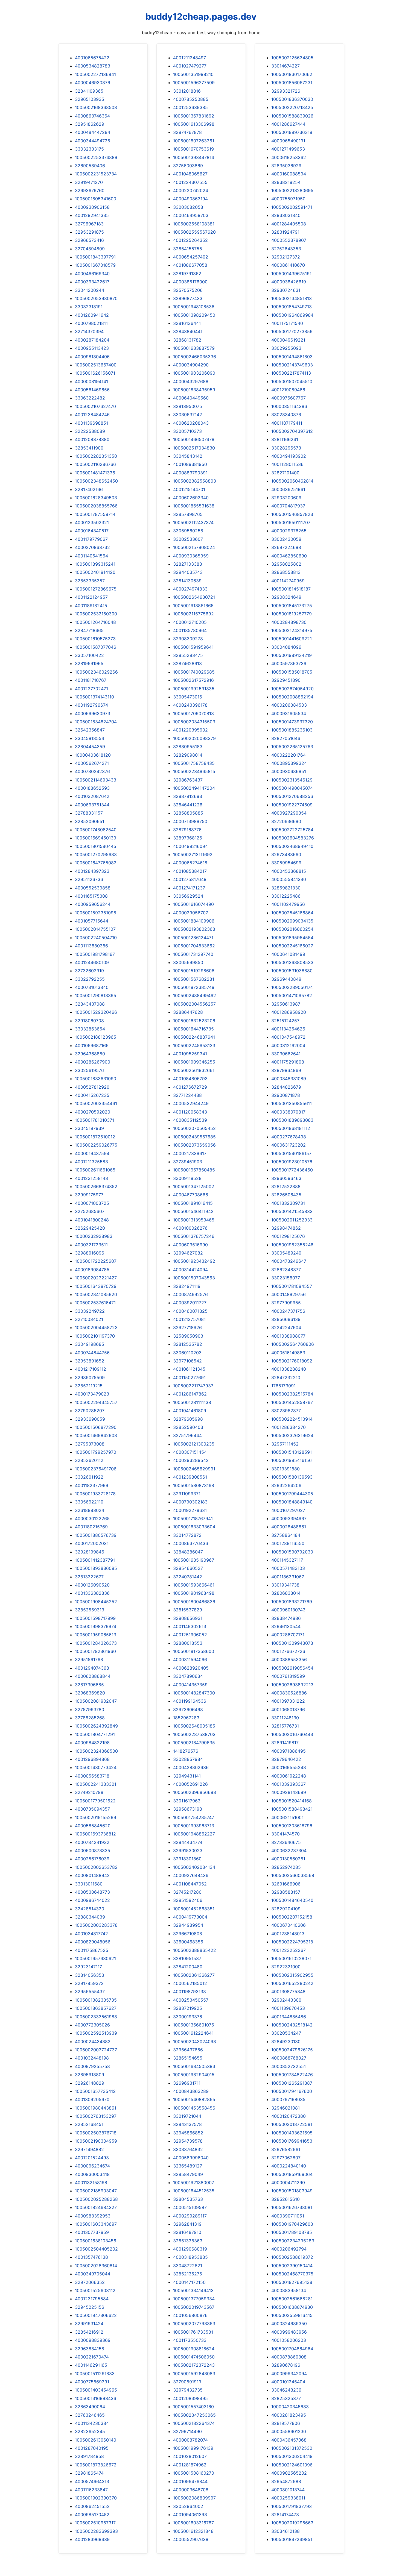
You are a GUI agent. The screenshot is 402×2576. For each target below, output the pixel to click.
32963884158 (90, 2349)
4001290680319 (190, 2249)
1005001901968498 (194, 1593)
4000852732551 (289, 2066)
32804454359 (90, 747)
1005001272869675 (96, 589)
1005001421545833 (292, 1211)
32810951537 (187, 1958)
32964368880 (90, 1054)
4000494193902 (289, 456)
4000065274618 (190, 863)
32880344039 (90, 1917)
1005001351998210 (193, 74)
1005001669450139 (96, 838)
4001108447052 (190, 1884)
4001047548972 (288, 1037)
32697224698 (286, 547)
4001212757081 (189, 1319)
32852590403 (188, 1427)
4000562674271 (92, 763)
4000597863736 (289, 663)
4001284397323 (92, 871)
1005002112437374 (193, 522)
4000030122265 (92, 1518)
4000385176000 (190, 282)
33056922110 (89, 1502)
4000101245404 (288, 2382)
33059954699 (286, 863)
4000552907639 (191, 2539)
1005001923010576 (292, 1162)
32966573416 (89, 240)
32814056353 (90, 1975)
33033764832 (188, 2149)
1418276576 (186, 1751)
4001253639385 (190, 107)
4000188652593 (92, 788)
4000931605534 (289, 713)
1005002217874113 (291, 373)
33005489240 (286, 1253)
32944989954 (188, 1925)
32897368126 (188, 838)
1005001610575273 (95, 639)
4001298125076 (288, 1236)
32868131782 (187, 340)
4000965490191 (288, 141)
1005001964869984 (292, 315)
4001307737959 (92, 2232)
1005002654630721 (194, 597)
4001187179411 (287, 423)
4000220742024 (191, 190)
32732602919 (89, 971)
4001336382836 (92, 1593)
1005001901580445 (96, 846)
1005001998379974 (96, 1626)
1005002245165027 (292, 946)
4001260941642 (92, 315)
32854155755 (188, 249)
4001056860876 (190, 2315)
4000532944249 (191, 1103)
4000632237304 (289, 1851)
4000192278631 (190, 1510)
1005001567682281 (194, 979)
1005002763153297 (96, 2116)
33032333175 (89, 149)
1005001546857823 (292, 514)
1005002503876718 (96, 2133)
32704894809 (90, 249)
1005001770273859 (292, 331)
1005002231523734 (96, 174)
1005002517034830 (194, 448)
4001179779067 (91, 539)
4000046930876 (93, 83)
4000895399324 (289, 763)
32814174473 (285, 2515)
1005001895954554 (292, 938)
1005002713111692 (193, 854)
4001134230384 (92, 2423)
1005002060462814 (292, 481)
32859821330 (286, 888)
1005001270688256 (292, 796)
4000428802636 (191, 1767)
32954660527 (188, 1568)
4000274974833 (190, 589)
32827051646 (286, 738)
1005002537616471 (95, 1303)
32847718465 (89, 630)
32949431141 (187, 1776)
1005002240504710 (96, 938)
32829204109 (286, 1909)
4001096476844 (190, 2481)
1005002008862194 (292, 697)
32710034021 (89, 1319)
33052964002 (188, 2506)
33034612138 (286, 2531)
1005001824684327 (96, 2207)
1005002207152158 (292, 1917)
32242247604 (286, 1327)
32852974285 (286, 1867)
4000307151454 (190, 1452)
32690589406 (90, 166)
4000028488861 (289, 1527)
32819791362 (187, 274)
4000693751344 (92, 805)
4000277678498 (289, 1137)
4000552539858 (93, 888)
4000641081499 (288, 954)
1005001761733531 (193, 2332)
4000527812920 (92, 1087)
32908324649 (286, 597)
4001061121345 (189, 1369)
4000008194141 (91, 381)
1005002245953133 (194, 1045)
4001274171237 (189, 888)
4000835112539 (190, 1120)
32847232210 (286, 1377)
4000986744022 (92, 1900)
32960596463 (286, 1178)
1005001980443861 (96, 2108)
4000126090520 (92, 1585)
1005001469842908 (96, 1435)
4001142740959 (288, 581)
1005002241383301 (96, 1784)
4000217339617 (190, 1153)
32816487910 (187, 2232)
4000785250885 (191, 99)
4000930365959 (191, 556)
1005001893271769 (292, 1602)
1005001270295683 (96, 854)
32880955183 (188, 747)
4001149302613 (190, 1626)
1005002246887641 (194, 1037)
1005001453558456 (194, 2108)
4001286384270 (289, 1427)
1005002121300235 (194, 1444)
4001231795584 (92, 2299)
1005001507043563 (194, 1278)
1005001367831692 (194, 116)
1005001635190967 (194, 1560)
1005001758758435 (194, 763)
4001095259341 (190, 1054)
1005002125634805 (292, 58)
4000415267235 (92, 1095)
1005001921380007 (194, 2183)
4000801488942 (92, 1875)
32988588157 (286, 1892)
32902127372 (286, 257)
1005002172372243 (194, 2365)
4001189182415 (91, 606)
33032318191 (89, 307)
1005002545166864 (292, 913)
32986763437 (188, 780)
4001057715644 (92, 921)
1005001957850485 (194, 1170)
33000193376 (188, 2017)
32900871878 (286, 1095)
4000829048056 (93, 1942)
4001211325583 (91, 1162)
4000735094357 (92, 1809)
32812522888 (286, 1186)
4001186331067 (288, 1577)
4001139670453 (288, 2008)
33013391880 (286, 1469)
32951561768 (89, 1659)
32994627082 (188, 1253)
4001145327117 (287, 1560)
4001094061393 (190, 2515)
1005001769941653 (292, 2141)
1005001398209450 (194, 315)
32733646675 (286, 1842)
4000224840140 (289, 2166)
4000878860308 (289, 2357)
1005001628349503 (96, 498)
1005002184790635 (194, 1743)
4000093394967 (289, 1518)
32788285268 (90, 1718)
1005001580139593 (292, 1477)
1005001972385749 (194, 987)
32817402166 (89, 489)
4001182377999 (92, 1485)
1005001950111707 (291, 522)
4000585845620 (93, 1826)
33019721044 (187, 2116)
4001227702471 (91, 689)
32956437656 (188, 2050)
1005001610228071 (291, 1958)
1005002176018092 (292, 1361)
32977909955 (286, 1303)
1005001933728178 (95, 1494)
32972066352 (90, 2282)
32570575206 (188, 290)
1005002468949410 (292, 846)
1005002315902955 (292, 1975)
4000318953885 (190, 2257)
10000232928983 (94, 1236)
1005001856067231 (292, 83)
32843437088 (90, 1004)
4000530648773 (92, 1892)
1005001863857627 (96, 2008)
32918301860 (187, 1859)
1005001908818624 (194, 2349)
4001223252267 (289, 1950)
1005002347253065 (194, 2415)
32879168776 (187, 830)
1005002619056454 (292, 1668)
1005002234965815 (194, 771)
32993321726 (286, 91)
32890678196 (286, 2365)
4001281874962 (190, 2465)
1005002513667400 (96, 365)
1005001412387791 (95, 1560)
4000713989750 (190, 821)
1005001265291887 (292, 2083)
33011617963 (187, 1801)
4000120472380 (289, 2116)
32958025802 (286, 564)
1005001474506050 (194, 2357)
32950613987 (286, 1004)
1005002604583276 (293, 838)
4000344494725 (93, 141)
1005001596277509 (194, 83)
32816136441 (187, 323)
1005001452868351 (194, 1909)
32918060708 (89, 1021)
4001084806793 (190, 1079)
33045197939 (89, 1128)
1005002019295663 (292, 2523)
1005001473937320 (292, 722)
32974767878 (187, 132)
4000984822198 (92, 1743)
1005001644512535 (194, 2191)
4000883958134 (289, 2290)
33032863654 (90, 1029)
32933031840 (286, 215)
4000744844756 (92, 1353)
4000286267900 (93, 1062)
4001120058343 (190, 1112)
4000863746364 (92, 116)
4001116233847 (91, 2490)
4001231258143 (91, 1178)
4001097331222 (288, 1701)
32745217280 (187, 1892)
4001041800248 (92, 1220)
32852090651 (90, 821)
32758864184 (286, 1535)
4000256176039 (92, 1859)
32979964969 (286, 1070)
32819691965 (89, 663)
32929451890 (286, 680)
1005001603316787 (193, 2523)
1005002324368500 (96, 1751)
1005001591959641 (193, 647)
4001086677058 (190, 265)
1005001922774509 (292, 805)
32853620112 (89, 1460)
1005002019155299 (96, 1817)
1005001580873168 (194, 1485)
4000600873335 (93, 1851)
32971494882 (89, 2149)
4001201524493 (92, 2158)
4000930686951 (289, 771)
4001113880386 (91, 946)
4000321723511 (91, 1245)
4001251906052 (190, 1635)
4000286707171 (288, 1635)
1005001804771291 (95, 1734)
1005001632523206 (194, 1021)
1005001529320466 (96, 1012)
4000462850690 (289, 556)
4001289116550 (288, 1543)
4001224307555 (190, 182)
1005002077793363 (194, 2324)
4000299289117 (190, 2216)
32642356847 (90, 730)
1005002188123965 (96, 1037)
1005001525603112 (95, 2290)
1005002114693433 (96, 780)
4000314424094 (190, 1270)
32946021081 (286, 2108)
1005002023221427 (96, 1278)
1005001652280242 (292, 1983)
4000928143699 (289, 1792)
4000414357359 (190, 1685)
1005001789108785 (292, 2232)
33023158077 (286, 1278)
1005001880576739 (96, 1535)
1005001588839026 (292, 116)
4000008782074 (190, 2440)
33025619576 (89, 1070)
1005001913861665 (193, 606)
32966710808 (188, 1934)
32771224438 (187, 1095)
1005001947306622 (96, 2315)
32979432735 (188, 2390)
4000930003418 (92, 2174)
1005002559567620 (194, 232)
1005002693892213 (292, 1685)
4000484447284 (93, 132)
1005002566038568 (293, 1875)
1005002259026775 (96, 1145)
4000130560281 (288, 1859)
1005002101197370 (95, 1336)
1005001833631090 (96, 1079)
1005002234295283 (293, 2241)
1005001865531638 (194, 506)
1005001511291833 (95, 2374)
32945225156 (90, 2307)
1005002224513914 (292, 1419)
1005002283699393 (96, 2531)
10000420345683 (290, 2407)
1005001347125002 (194, 1186)
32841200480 (188, 1967)
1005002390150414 (292, 2266)
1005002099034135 (292, 921)
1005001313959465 (194, 1220)
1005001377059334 (194, 2299)
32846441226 (188, 805)
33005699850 (188, 962)
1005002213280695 (292, 190)
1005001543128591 (292, 1452)
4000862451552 (92, 2506)
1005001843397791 (95, 257)
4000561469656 (92, 390)
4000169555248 (289, 1767)
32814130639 (187, 581)
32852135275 (188, 2274)
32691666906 (286, 1884)
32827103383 (188, 564)
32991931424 (89, 2324)
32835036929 (286, 166)
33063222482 (90, 398)
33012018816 (187, 91)
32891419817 (285, 1743)
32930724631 (286, 290)
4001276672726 (288, 1651)
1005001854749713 (292, 307)
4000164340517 (92, 531)
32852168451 (89, 2124)
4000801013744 (288, 2490)
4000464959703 (191, 215)
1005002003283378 (96, 1925)
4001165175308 (91, 896)
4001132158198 (91, 2183)
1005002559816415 (292, 2315)
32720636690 (286, 821)
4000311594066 (190, 1659)
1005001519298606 (194, 971)
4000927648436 (191, 1875)
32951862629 (90, 124)
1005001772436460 (292, 1170)
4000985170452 (92, 2515)
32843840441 (188, 331)
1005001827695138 (292, 2282)
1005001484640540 (292, 1900)
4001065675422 (92, 58)
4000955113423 (92, 348)
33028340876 (286, 415)
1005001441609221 (292, 639)
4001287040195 (92, 2448)
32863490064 (90, 2407)
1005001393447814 (194, 157)
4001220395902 (190, 730)
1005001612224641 (193, 2033)
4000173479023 (92, 1394)
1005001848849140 (292, 1502)
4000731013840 (92, 987)
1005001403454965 (96, 2390)
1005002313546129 (292, 780)
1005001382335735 (96, 2000)
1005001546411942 (193, 1211)
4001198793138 (190, 1992)
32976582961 (286, 2149)
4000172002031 (92, 1543)
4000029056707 (191, 913)
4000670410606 (289, 1925)
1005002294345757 (96, 1402)
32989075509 (90, 1377)
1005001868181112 (291, 1128)
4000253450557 (191, 2000)
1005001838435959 (194, 390)
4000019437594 (92, 1153)
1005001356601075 (194, 2025)
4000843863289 (191, 2091)
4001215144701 (189, 489)
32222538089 (90, 431)
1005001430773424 (96, 1767)
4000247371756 (288, 1311)
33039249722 (90, 1311)
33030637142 (188, 415)
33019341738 (285, 1585)
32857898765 (188, 514)
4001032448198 (92, 2058)
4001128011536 (287, 464)
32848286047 (188, 1552)
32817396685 (89, 1685)
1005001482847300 (194, 1693)
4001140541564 (91, 556)
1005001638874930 (292, 2307)
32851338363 (188, 2241)
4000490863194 (190, 199)
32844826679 (286, 1087)
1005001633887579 (194, 348)
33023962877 (286, 1411)
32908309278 (188, 639)
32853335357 (90, 581)
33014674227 (286, 66)
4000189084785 (92, 1270)
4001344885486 (289, 2017)
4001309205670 (92, 2099)
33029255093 (286, 348)
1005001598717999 (95, 1618)
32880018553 (188, 1643)
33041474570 (286, 1834)
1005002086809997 (194, 2498)
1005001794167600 (292, 2091)
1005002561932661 (194, 1070)
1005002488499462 (195, 995)
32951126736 (89, 879)
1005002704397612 (292, 431)
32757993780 (90, 1709)
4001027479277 (190, 66)
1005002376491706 (96, 1469)
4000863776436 (191, 1543)
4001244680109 (92, 962)
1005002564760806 (293, 1344)
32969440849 (286, 979)
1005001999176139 (193, 2448)
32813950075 (188, 406)
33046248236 (286, 2390)
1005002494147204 (194, 788)
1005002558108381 (194, 224)
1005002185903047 (96, 2191)
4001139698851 (91, 423)
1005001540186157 (291, 1153)
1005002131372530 (292, 2448)
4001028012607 (190, 2456)
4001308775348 (288, 1992)
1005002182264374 (194, 2423)
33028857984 (188, 1759)
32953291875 (89, 232)
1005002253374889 (96, 157)
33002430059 (286, 539)
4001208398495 (190, 2398)
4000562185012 (190, 1983)
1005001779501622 (95, 1801)
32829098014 (188, 755)
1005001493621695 (292, 2133)
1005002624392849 (96, 1726)
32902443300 (286, 2000)
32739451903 (188, 1162)
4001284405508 (289, 224)
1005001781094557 (292, 1286)
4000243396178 (190, 705)
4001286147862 (190, 1394)
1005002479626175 (292, 2050)
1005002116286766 (95, 464)
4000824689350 (289, 2324)
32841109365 (89, 91)
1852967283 (186, 1718)
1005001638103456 (96, 2241)
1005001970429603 (292, 2224)
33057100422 (89, 655)
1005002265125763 (292, 747)
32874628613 (187, 663)
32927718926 (187, 1327)
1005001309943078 (292, 1643)
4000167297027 (288, 1510)
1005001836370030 (292, 99)
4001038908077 (288, 1336)
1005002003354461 (96, 1103)
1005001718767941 (193, 1518)
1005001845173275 (292, 606)
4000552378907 (289, 240)
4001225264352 (190, 240)
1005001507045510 (292, 381)
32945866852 (188, 2133)
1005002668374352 (96, 1186)
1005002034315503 (194, 722)
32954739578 (188, 2141)
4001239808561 (190, 1477)
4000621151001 (287, 1817)
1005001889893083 (292, 1120)
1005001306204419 (292, 2456)
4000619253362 (289, 157)
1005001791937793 (292, 2506)
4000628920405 (191, 1668)
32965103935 (90, 99)
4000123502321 (92, 522)
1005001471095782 (292, 995)
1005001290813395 (96, 995)
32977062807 (286, 2158)
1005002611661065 (95, 1170)
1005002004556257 (194, 1004)
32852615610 (286, 2199)
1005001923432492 (194, 1261)
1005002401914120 (95, 572)
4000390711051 (288, 2216)
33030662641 (286, 1054)
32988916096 (90, 1253)
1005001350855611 (292, 1103)
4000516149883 (288, 1353)
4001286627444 (288, 124)
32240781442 (188, 1577)
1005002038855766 (96, 506)
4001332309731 (288, 1203)
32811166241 (285, 439)
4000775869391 (92, 2382)
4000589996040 (191, 2158)
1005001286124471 (193, 938)
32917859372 (89, 1983)
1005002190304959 (96, 2141)
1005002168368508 (96, 107)
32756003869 (188, 166)
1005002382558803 (195, 481)
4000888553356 (289, 1659)
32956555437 (90, 1992)
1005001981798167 (95, 954)
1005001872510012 (95, 1137)
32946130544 (286, 1626)
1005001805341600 (96, 199)
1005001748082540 (96, 830)
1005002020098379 (194, 738)
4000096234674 (92, 2166)
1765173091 (283, 1386)
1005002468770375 (292, 2274)
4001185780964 (190, 630)
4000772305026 (92, 2025)
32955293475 (188, 655)
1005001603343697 (96, 2224)
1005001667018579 (95, 265)
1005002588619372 (292, 2257)
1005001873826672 (96, 2465)
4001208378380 (92, 439)
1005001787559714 (95, 514)
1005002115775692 (193, 614)
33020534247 (286, 2033)
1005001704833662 (194, 946)
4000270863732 (92, 547)
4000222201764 (289, 755)
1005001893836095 (96, 1568)
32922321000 (286, 1967)
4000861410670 (288, 265)
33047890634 (188, 1676)
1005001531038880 (292, 971)
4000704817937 (288, 506)
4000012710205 (190, 622)
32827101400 (285, 473)
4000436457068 (289, 2440)
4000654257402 (191, 257)
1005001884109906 (194, 921)
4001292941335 (92, 215)
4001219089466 (288, 390)
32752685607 (90, 1211)
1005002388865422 (195, 1950)
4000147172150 (189, 2282)
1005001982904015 (194, 2075)
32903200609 (286, 498)
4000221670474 (92, 2357)
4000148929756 (289, 1294)
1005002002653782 (96, 1867)
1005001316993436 (96, 2398)
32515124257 (285, 1021)
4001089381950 (190, 464)
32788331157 (89, 813)
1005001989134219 (292, 655)
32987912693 (188, 796)
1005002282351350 (96, 456)
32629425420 (90, 1228)
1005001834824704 (96, 722)
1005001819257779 (292, 614)
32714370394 (89, 331)
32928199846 (90, 1552)
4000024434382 (93, 2042)
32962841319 (187, 2224)
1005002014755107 (95, 929)
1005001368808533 (292, 962)
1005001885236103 (292, 730)
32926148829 (90, 2083)
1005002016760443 (292, 1734)
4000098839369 (93, 2340)
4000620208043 (191, 423)
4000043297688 (191, 381)
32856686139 (286, 1319)
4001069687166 (92, 1045)
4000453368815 (289, 871)
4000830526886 (289, 1693)
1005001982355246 (292, 1245)
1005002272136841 (95, 74)
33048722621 (188, 2266)
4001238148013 (288, 1934)
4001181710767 (91, 680)
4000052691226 (190, 1784)
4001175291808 (288, 1062)
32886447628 (188, 1012)
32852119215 (89, 1386)
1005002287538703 (194, 1734)
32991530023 (188, 1851)
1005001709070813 (193, 713)
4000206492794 (289, 2249)
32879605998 (188, 1419)
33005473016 (188, 697)
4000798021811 (91, 323)
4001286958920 (289, 1012)
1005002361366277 (194, 1975)
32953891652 (90, 1361)
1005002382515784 (292, 1394)
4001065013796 (288, 1709)
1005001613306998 (194, 124)
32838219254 (286, 182)
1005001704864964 (292, 2349)
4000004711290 (288, 2183)
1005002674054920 (292, 689)
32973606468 (188, 1709)
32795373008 (90, 1444)
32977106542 (187, 1361)
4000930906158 (92, 207)
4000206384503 (289, 705)
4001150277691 (189, 1377)
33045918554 (90, 738)
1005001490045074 (292, 788)
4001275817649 (190, 879)
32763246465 (90, 2415)
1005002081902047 (96, 1701)
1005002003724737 (96, 2050)
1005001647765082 (96, 863)
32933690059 (90, 1419)
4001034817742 (91, 1934)
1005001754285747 (194, 1817)
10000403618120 (93, 755)
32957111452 (285, 1444)
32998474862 (286, 1228)
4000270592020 (93, 1112)
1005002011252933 (292, 1220)
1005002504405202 (96, 2249)
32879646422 (286, 1759)
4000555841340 (289, 879)
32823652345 (90, 2431)
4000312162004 (288, 1045)
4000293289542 (191, 1460)
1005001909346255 (194, 1062)
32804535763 (188, 2199)
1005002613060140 (96, 2440)
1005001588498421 (292, 1809)
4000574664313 (92, 2481)
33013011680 (89, 1884)
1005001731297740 (193, 954)
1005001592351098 (96, 913)
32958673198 (188, 1809)
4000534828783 (93, 66)
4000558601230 (289, 2431)
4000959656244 (93, 904)
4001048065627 (190, 174)
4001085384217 (190, 871)
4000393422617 (92, 282)
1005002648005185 (194, 1726)
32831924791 (285, 232)
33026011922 (89, 1477)
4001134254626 (288, 1029)
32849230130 (286, 2042)
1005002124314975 (292, 630)
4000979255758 (92, 2066)
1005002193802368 (194, 929)
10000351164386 (289, 406)
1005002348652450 (96, 481)
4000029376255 (289, 531)
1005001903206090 (194, 373)
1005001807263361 (194, 141)
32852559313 (90, 1610)
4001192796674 (91, 705)
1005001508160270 (194, 2473)
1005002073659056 (194, 1145)
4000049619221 (288, 340)
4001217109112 (91, 1369)
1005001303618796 (292, 1826)
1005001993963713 (194, 1826)
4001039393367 (289, 1784)
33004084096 (286, 647)
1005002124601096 (292, 2465)
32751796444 (187, 1435)
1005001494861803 (292, 357)
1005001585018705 (292, 672)
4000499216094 (190, 846)
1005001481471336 (95, 473)
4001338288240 (289, 1369)
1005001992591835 (194, 689)
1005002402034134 (194, 1867)
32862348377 (286, 1270)
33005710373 (187, 431)
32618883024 (90, 1510)
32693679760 (90, 190)
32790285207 (90, 1411)
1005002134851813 (292, 298)
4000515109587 (190, 2207)
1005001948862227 (194, 1834)
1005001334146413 (193, 2290)
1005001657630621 (95, 1958)
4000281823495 (289, 2415)
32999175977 (89, 1195)
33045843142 (188, 456)
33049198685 (90, 1344)
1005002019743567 (194, 2307)
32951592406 (188, 1900)
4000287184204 (92, 340)
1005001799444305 (292, 1494)
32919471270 (89, 182)
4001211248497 (190, 58)
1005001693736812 (95, 1834)
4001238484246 (92, 415)
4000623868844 (93, 1676)
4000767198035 (288, 2099)
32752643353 (286, 249)
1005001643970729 (96, 1286)
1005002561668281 (292, 2299)
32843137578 (187, 2124)
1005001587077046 (96, 647)
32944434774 (188, 1842)
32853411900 (89, 448)
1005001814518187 (291, 589)
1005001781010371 (94, 1120)
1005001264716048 (95, 622)
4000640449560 (191, 398)
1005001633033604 (194, 1527)
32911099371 (187, 1494)
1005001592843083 (194, 2374)
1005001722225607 (96, 1261)
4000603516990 (190, 1245)
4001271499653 (288, 149)
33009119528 (187, 1178)
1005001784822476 (292, 2075)
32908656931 (188, 1618)
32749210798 (89, 1792)
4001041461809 (190, 1411)
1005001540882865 (194, 2099)
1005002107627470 (95, 406)
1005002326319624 (292, 1435)
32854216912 (89, 2332)
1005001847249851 (292, 2539)
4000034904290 (191, 365)
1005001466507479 (194, 439)
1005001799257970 (96, 1452)
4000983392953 (93, 2216)
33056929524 (188, 896)
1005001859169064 (292, 2174)
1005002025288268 (96, 2199)
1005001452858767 (292, 1402)
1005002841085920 (96, 1294)
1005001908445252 (96, 1602)
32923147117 (88, 1967)
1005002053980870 (96, 298)
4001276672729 (190, 1087)
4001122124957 (91, 597)
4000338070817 (288, 1112)
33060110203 (187, 1353)
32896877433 (188, 298)
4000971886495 (289, 1751)
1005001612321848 (193, 2531)
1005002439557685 (194, 1137)
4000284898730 (289, 622)
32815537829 (188, 1610)
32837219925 (188, 2008)
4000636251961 (288, 489)
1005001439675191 (291, 274)
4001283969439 (92, 2539)
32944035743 (188, 572)
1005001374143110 (94, 697)
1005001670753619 (193, 149)
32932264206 (286, 1485)
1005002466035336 (195, 357)
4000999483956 (289, 2332)
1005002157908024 (194, 547)
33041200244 (90, 290)
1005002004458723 (96, 1327)
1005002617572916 (193, 680)
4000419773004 (190, 1917)
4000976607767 (289, 398)
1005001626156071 (95, 373)
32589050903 (188, 1336)
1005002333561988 (96, 2017)
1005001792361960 (95, 1651)
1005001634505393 (194, 2066)
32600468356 (188, 1942)
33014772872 (187, 1535)
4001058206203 (289, 2340)
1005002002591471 (292, 207)
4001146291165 (91, 2365)
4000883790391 (190, 473)
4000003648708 (191, 2490)
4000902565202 (289, 2473)
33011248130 (285, 1718)
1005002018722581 (292, 2124)
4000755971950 (288, 199)
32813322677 (89, 1577)
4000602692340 (191, 498)
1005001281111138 (192, 1402)
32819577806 (286, 2423)
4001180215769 (91, 1527)
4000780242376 (92, 771)
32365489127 (188, 2166)
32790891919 (187, 2382)
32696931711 (187, 2083)
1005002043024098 (195, 2042)
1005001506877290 (96, 1427)
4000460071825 (190, 1311)
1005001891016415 (193, 1203)
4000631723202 (289, 1145)
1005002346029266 (96, 672)
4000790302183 (190, 1502)
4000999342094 (289, 2374)
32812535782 (188, 1344)
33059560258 (188, 531)
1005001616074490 (193, 904)
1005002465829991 (194, 1469)
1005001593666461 (194, 1585)
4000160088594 (289, 174)
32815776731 (285, 1726)
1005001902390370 (96, 2498)
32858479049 (188, 2174)
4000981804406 (92, 357)
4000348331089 (289, 1079)
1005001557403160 (193, 2407)
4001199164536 (190, 1701)
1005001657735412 (95, 2091)
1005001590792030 (292, 1552)
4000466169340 (92, 274)
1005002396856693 (195, 1792)
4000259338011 (288, 2498)
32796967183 (89, 224)
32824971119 (187, 1286)
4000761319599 (288, 1676)
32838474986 (286, 1618)
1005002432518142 (292, 2025)
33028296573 (286, 448)
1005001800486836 (194, 1602)
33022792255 (90, 979)
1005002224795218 (292, 1942)
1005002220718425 (292, 107)
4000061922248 (289, 1776)
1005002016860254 (292, 929)
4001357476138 (91, 2257)
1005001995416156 (292, 1460)
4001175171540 (287, 323)
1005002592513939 (96, 2033)
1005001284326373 (96, 1643)
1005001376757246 (194, 1236)
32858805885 (188, 813)
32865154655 (188, 2058)
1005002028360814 (96, 2266)
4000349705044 (93, 2274)
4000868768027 (289, 2058)
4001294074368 (92, 1668)
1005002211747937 (193, 1386)
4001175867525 (92, 1950)
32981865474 (89, 2473)
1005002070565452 (194, 1128)
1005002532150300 (96, 614)
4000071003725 (92, 1203)
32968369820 (90, 1693)
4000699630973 (93, 713)
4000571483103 (288, 1568)
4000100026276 (190, 1228)
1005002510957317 (95, 2523)
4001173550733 (190, 2340)
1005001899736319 (292, 132)
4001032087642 (92, 796)
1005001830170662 (292, 74)
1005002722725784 (292, 830)
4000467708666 (191, 1195)
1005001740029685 (194, 672)
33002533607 (188, 539)
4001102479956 (288, 904)
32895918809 (90, 2075)
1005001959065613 (96, 1635)
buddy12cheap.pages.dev (201, 17)
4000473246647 (289, 1261)
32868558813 (286, 572)
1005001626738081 (292, 2207)
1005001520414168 (292, 1801)
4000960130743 (288, 1610)
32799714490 (187, 2431)
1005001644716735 (193, 1029)
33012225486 (286, 896)
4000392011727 (190, 1303)
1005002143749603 (292, 365)
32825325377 (286, 2398)
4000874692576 (190, 1294)
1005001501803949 (292, 2191)
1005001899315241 (95, 564)
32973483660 (286, 854)
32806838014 (286, 1593)
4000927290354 (289, 813)
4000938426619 (289, 282)
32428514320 (90, 1909)
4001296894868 (92, 1759)
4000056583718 (92, 1776)
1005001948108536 (194, 307)
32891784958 (89, 2456)
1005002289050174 (292, 987)
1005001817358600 (194, 1651)
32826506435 (286, 1195)
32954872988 (286, 2481)
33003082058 (188, 207)
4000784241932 (92, 1842)
